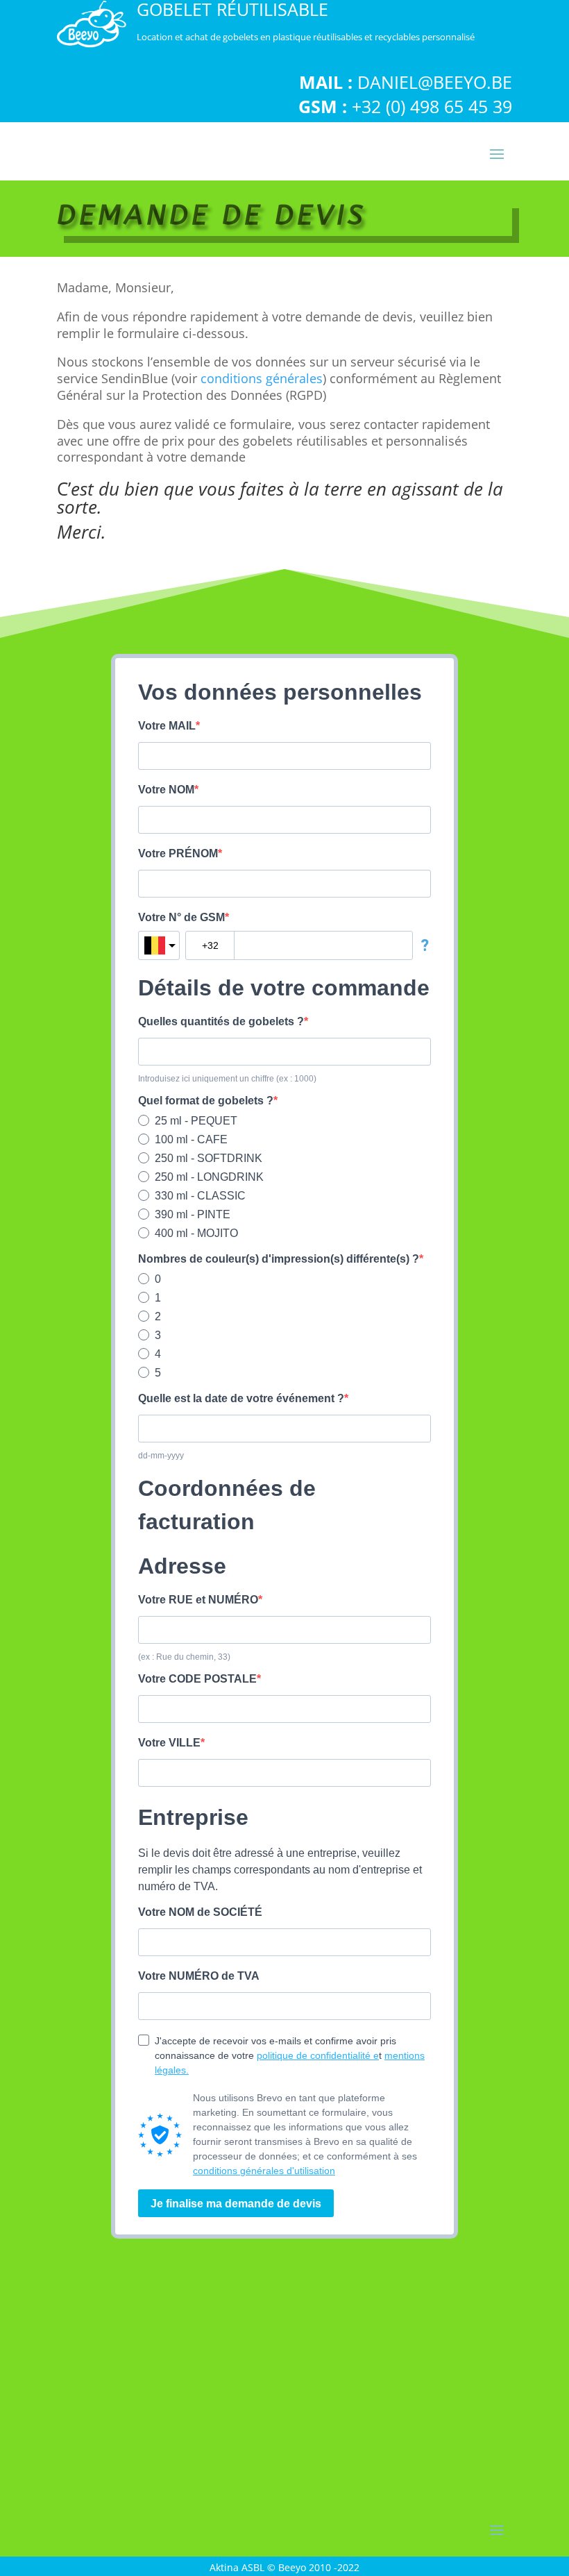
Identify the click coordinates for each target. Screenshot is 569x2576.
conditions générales (262, 378)
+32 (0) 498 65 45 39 (432, 106)
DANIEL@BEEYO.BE (435, 82)
